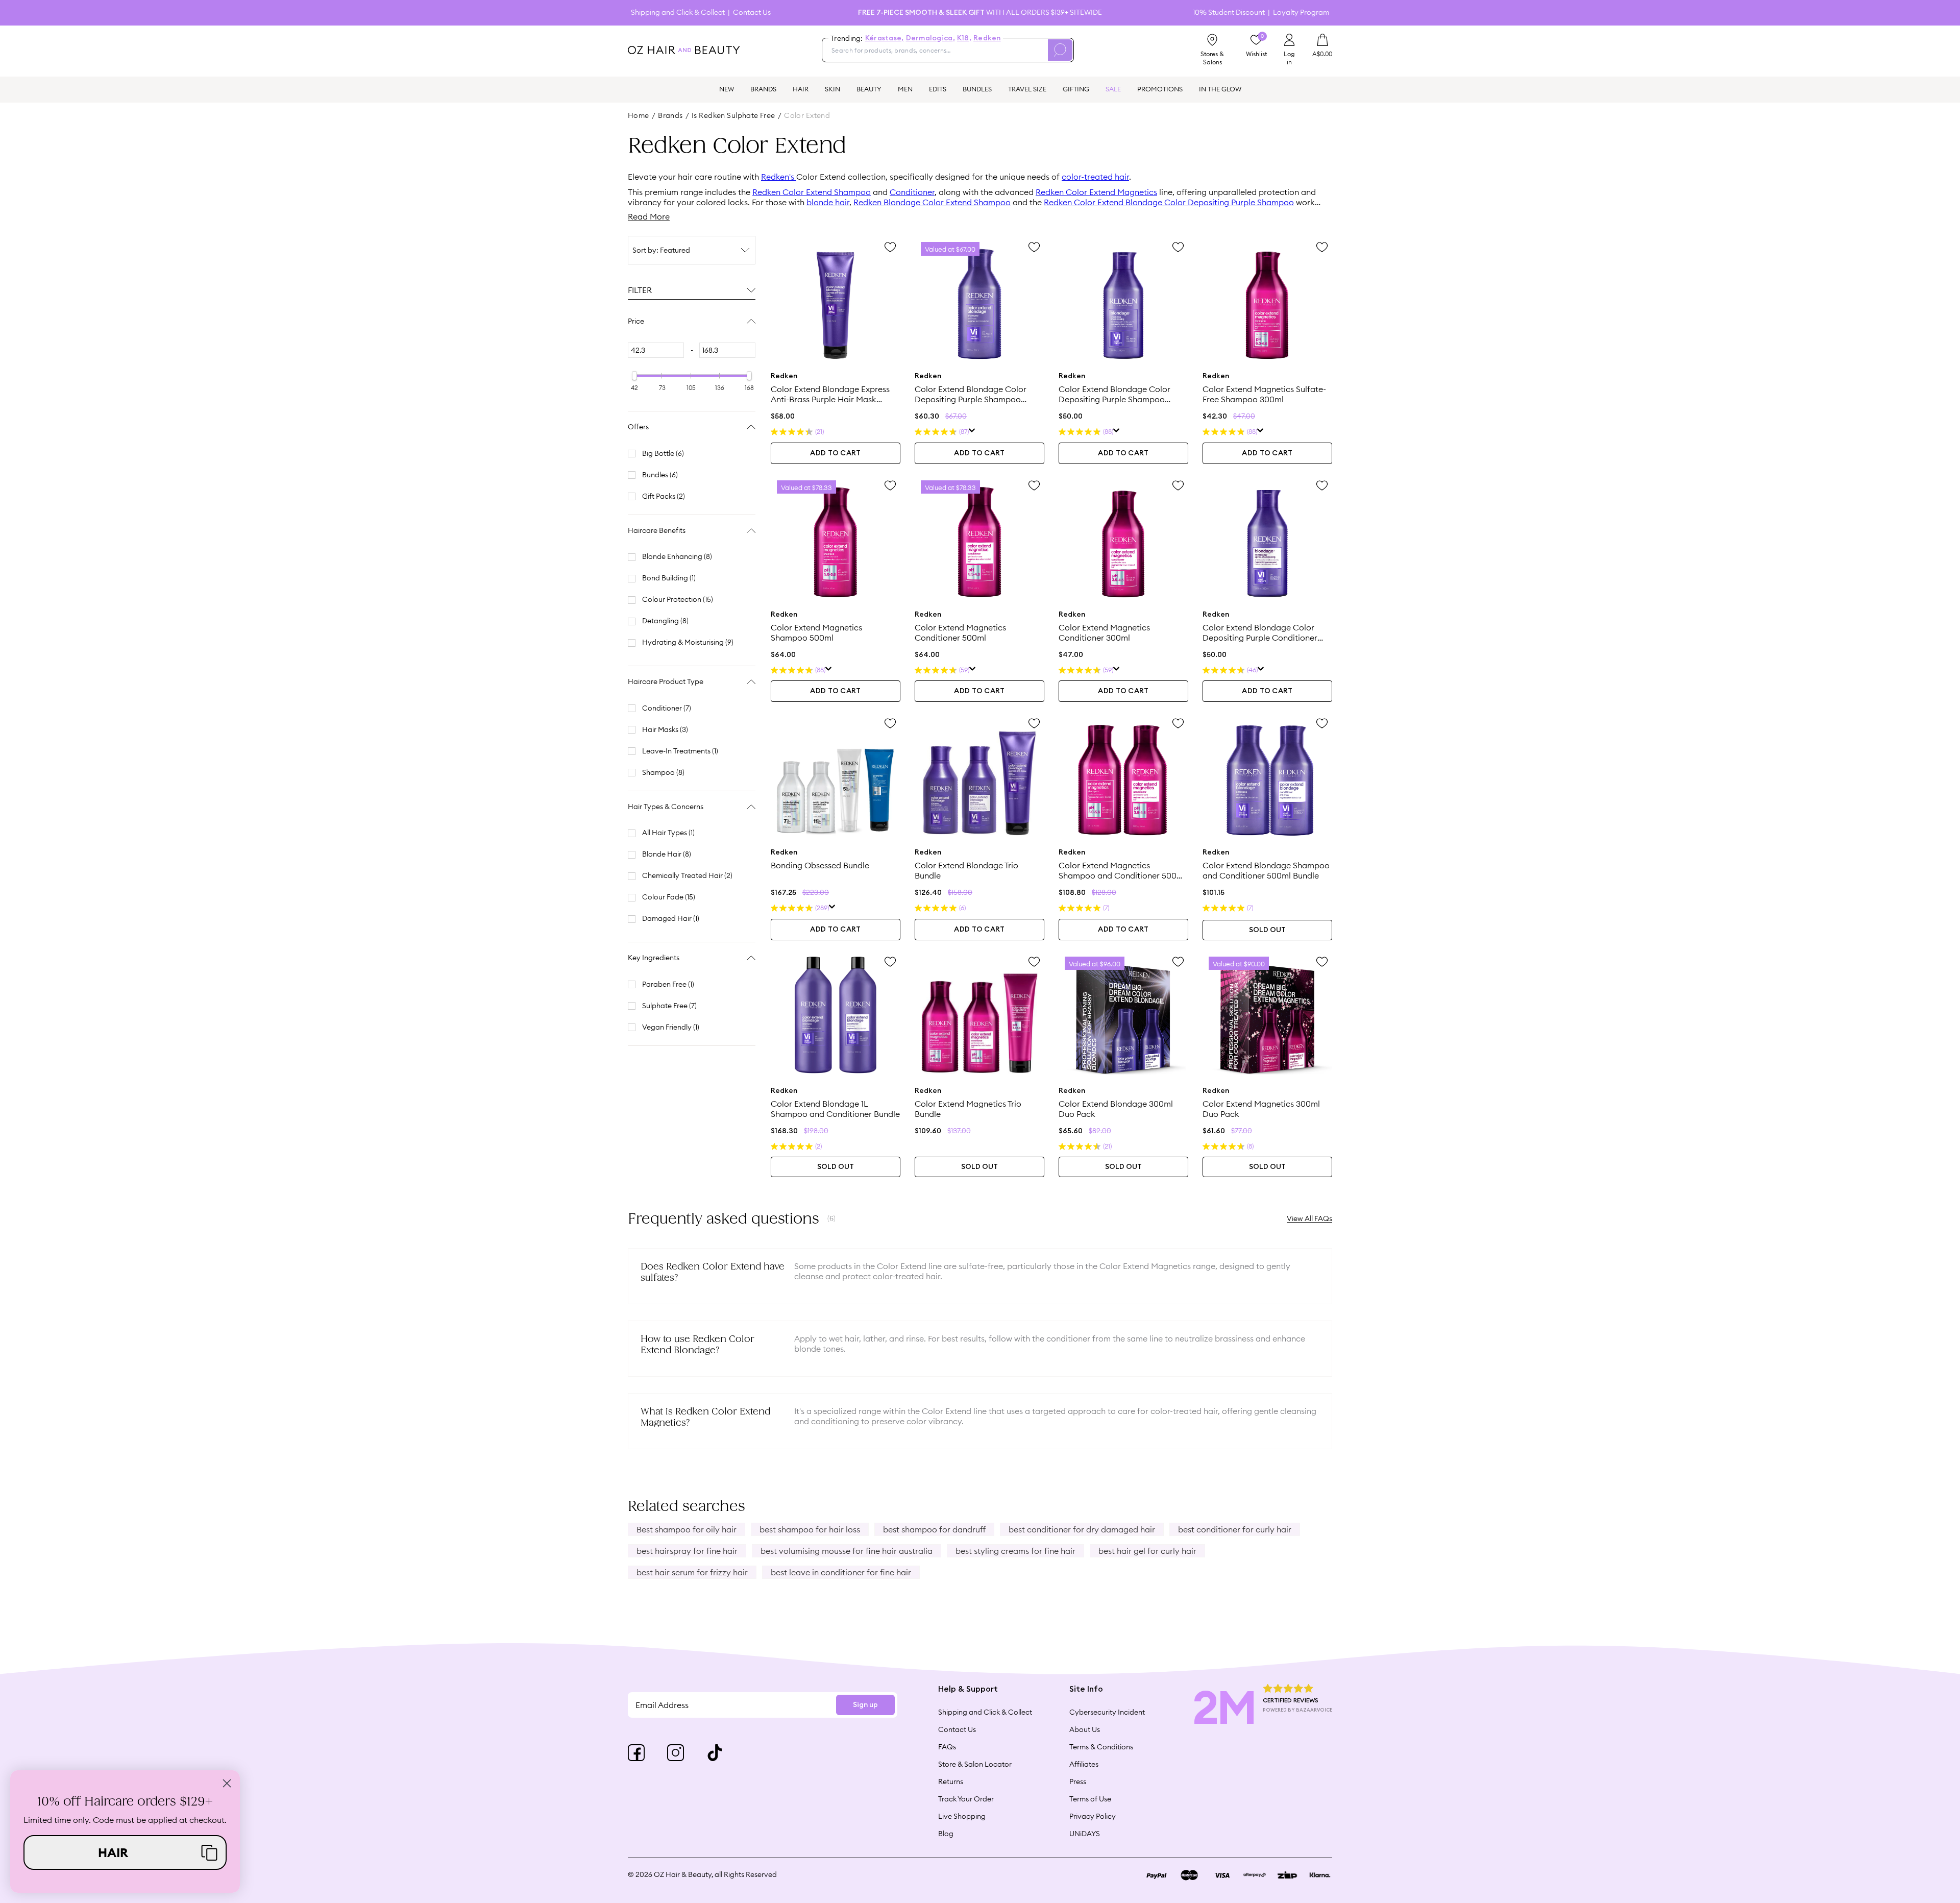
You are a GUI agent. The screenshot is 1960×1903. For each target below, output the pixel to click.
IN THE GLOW (1220, 89)
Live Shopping (962, 1816)
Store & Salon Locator (975, 1764)
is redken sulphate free (733, 115)
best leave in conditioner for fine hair (841, 1572)
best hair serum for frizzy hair (692, 1572)
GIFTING (1076, 89)
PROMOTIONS (1160, 89)
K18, (964, 38)
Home (639, 115)
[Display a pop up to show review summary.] (972, 432)
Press (1078, 1782)
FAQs (947, 1747)
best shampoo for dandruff (934, 1529)
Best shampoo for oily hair (687, 1529)
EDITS (938, 89)
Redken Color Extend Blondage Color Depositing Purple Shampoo (1169, 202)
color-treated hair (1095, 177)
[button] (125, 1852)
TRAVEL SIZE (1027, 89)
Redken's (779, 177)
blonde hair (828, 202)
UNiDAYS (1085, 1834)
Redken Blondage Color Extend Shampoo (932, 202)
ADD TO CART (835, 453)
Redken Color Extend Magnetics (1096, 192)
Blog (946, 1834)
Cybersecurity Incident (1107, 1712)
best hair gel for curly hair (1147, 1551)
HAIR (801, 89)
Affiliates (1084, 1764)
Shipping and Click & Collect (678, 13)
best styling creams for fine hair (1015, 1551)
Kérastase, (885, 38)
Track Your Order (966, 1799)
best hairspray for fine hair (687, 1551)
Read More (649, 216)
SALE (1113, 89)
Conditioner (912, 192)
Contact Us (752, 13)
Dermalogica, (930, 38)
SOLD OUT (1267, 930)
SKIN (832, 89)
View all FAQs (1309, 1218)
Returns (951, 1782)
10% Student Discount (1229, 13)
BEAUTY (869, 89)
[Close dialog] (227, 1783)
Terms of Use (1090, 1799)
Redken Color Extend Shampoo (812, 192)
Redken (987, 38)
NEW (727, 89)
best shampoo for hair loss (810, 1529)
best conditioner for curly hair (1235, 1529)
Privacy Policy (1093, 1816)
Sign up (865, 1705)
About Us (1085, 1729)
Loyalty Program (1301, 13)
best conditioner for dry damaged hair (1082, 1529)
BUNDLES (977, 89)
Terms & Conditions (1101, 1747)
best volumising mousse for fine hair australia (847, 1551)
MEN (905, 89)
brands (670, 115)
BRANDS (763, 89)
